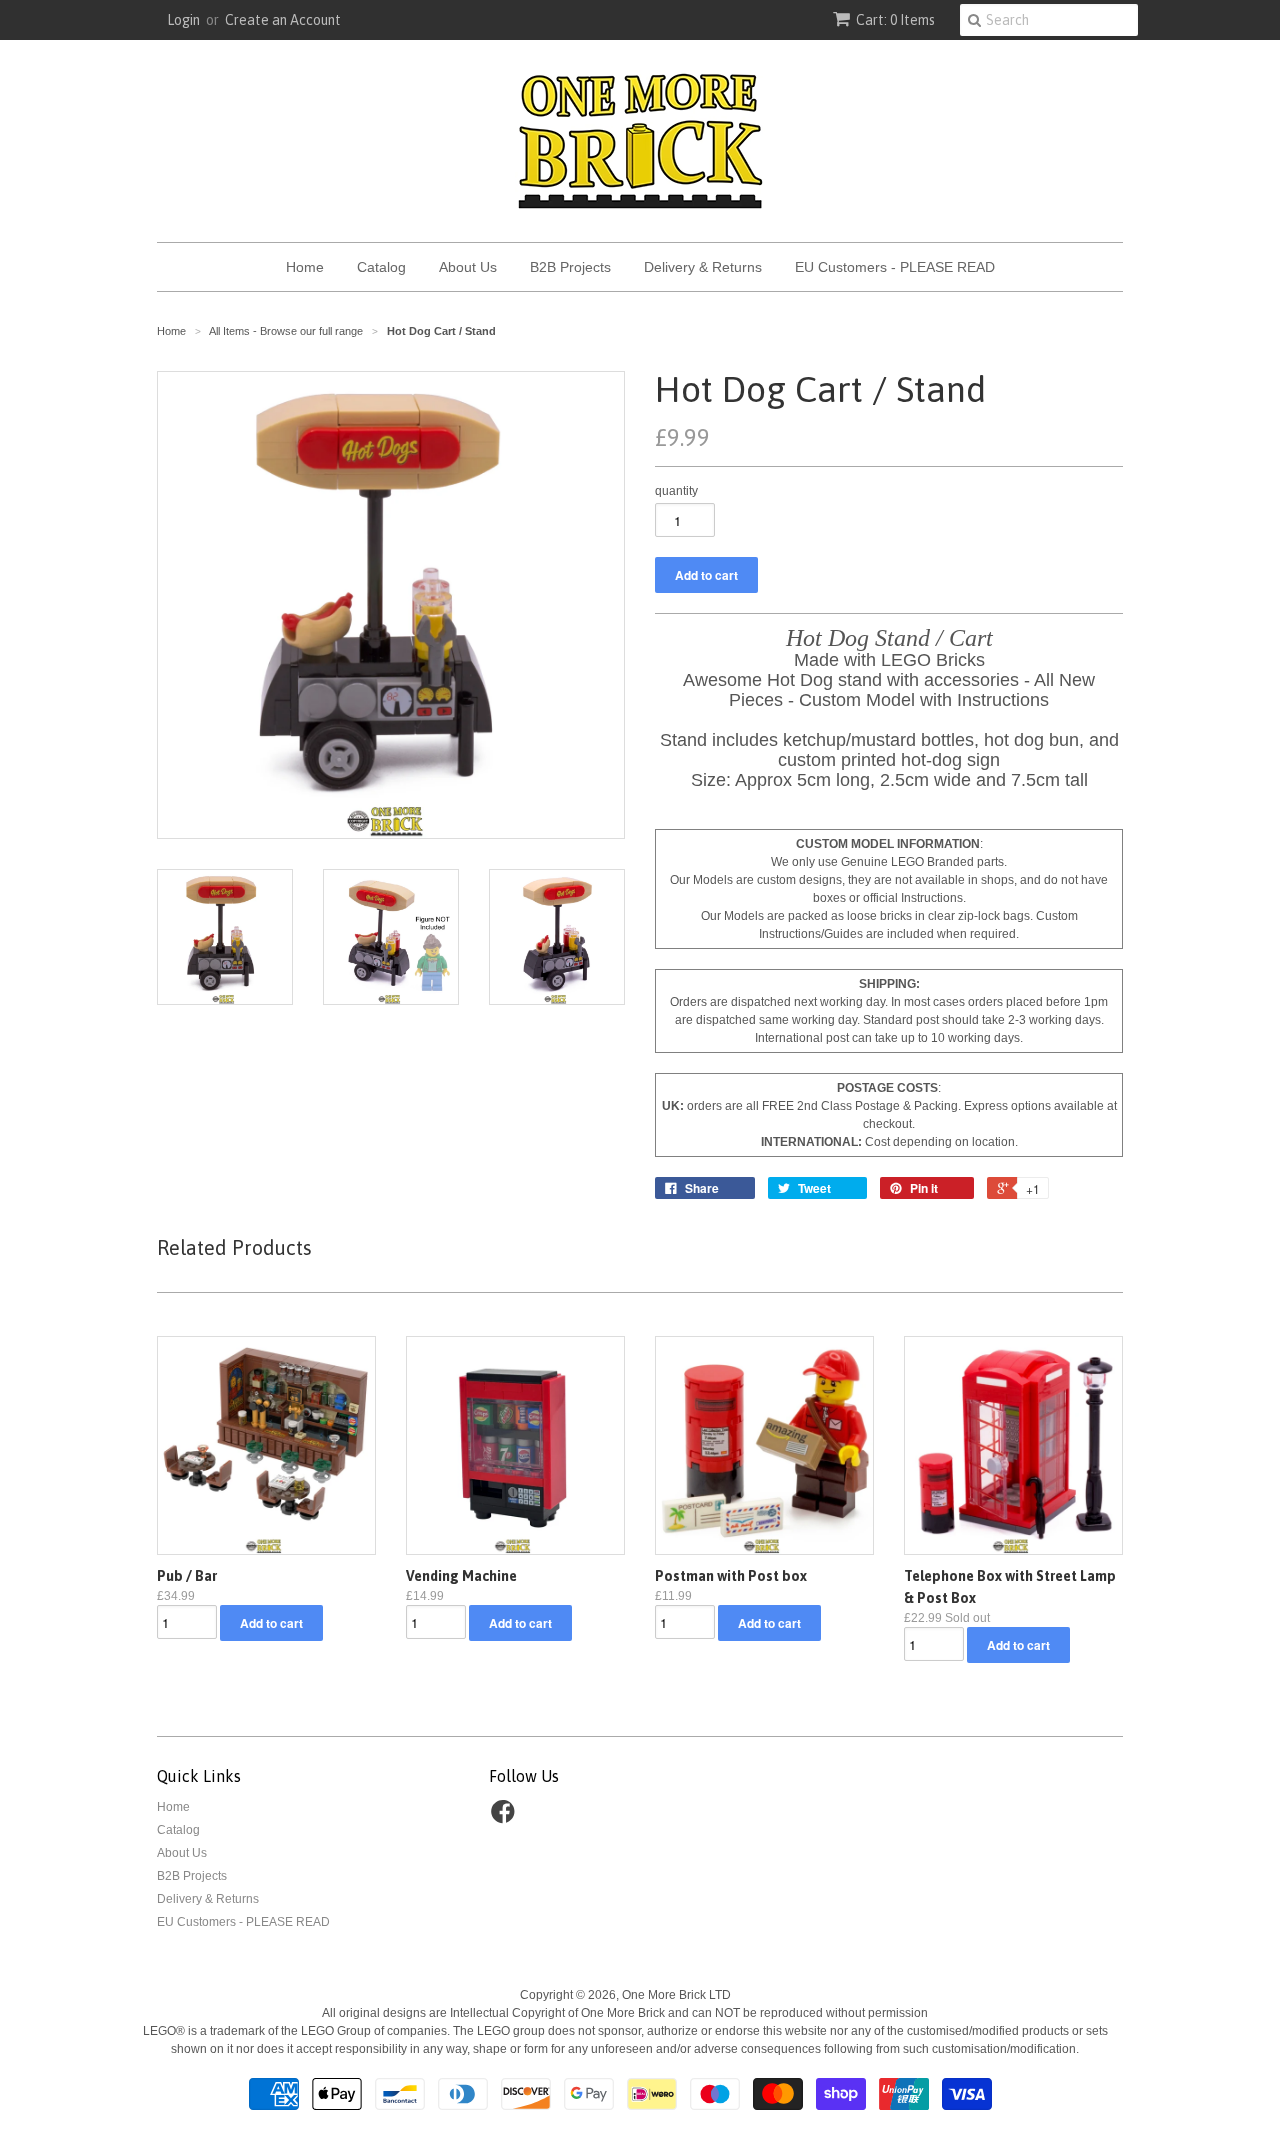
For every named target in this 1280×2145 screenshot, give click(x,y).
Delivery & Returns (703, 267)
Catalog (381, 267)
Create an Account (283, 20)
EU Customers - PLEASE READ (895, 267)
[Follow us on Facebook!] (506, 1818)
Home (305, 267)
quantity (676, 491)
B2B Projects (570, 267)
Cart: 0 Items (895, 20)
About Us (468, 267)
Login (183, 20)
